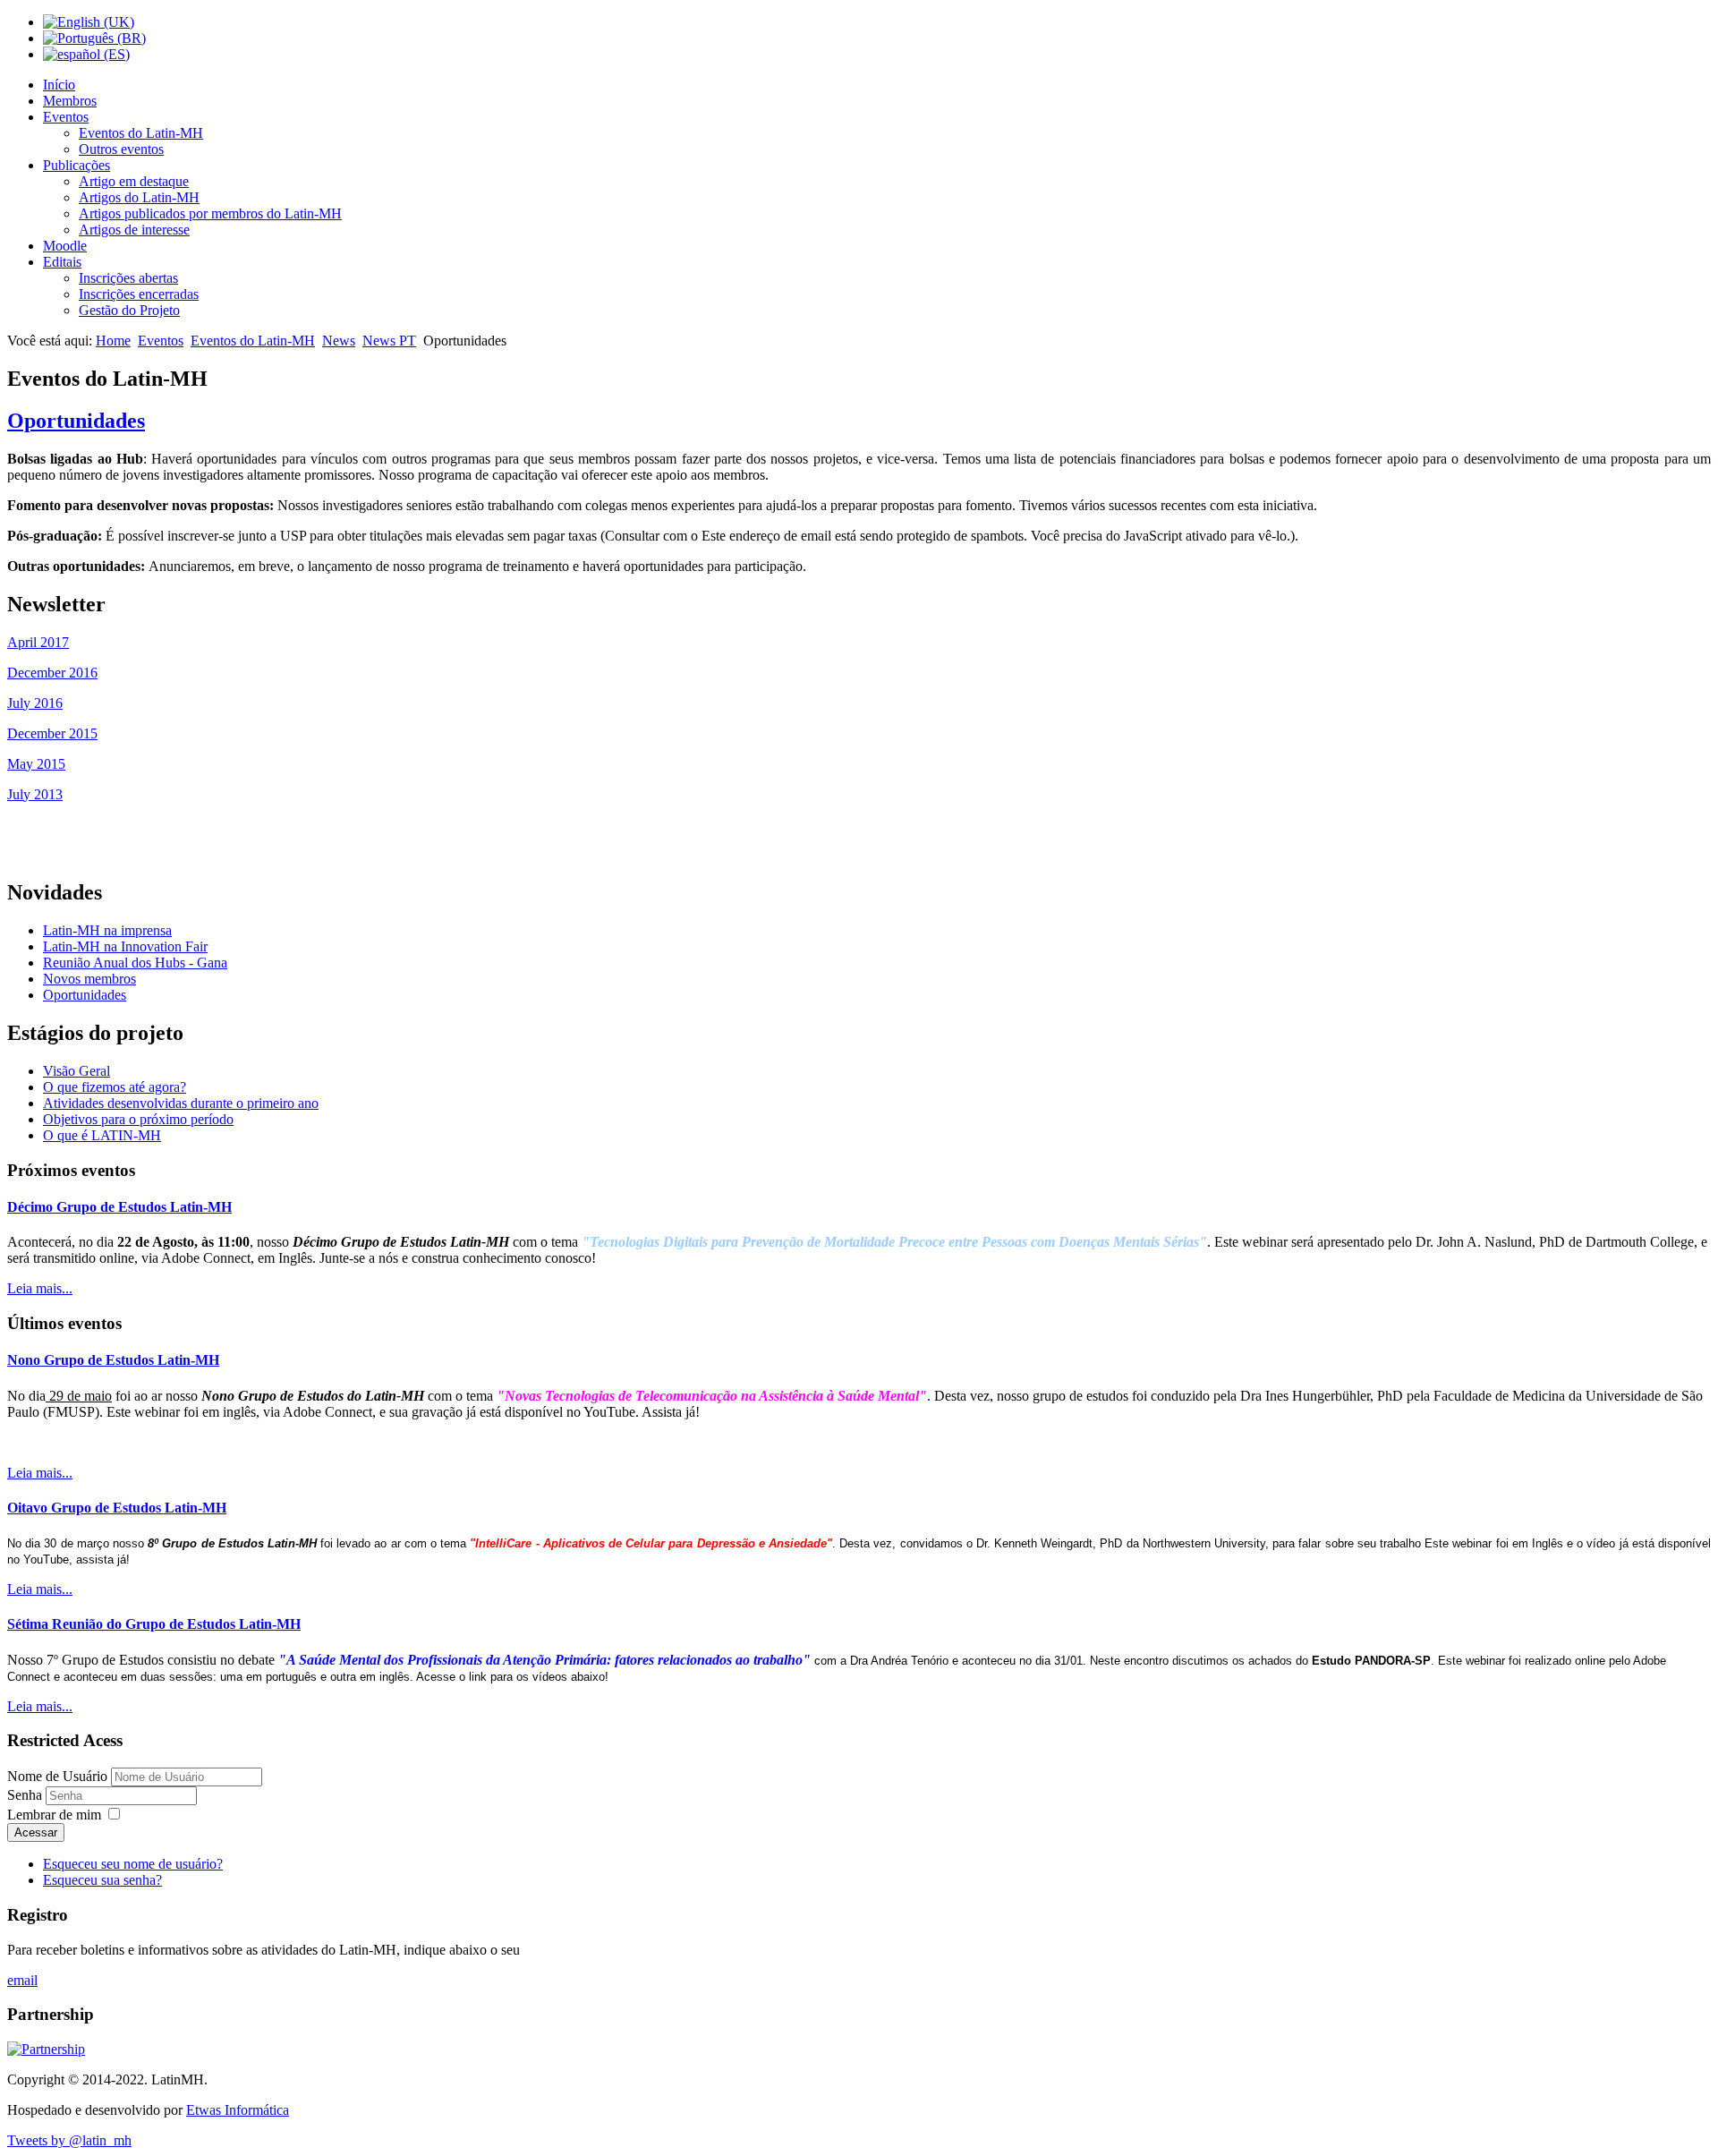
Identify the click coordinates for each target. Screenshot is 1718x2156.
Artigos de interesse (134, 230)
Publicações (77, 165)
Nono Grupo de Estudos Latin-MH (113, 1360)
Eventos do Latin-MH (141, 133)
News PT (389, 341)
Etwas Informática (238, 2110)
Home (113, 341)
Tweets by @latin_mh (69, 2140)
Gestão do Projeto (129, 310)
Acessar (36, 1832)
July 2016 (35, 703)
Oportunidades (76, 421)
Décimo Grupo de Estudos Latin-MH (119, 1207)
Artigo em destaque (134, 181)
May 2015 (36, 764)
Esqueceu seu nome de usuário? (133, 1864)
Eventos (66, 117)
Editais (62, 262)
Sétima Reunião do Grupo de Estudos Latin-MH (154, 1624)
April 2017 (38, 642)
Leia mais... (40, 1288)
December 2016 (52, 673)
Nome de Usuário (57, 1776)
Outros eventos (121, 149)
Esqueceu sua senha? (102, 1880)
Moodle (65, 246)
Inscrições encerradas (139, 294)
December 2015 (52, 733)
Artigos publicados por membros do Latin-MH (210, 213)
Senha (26, 1795)
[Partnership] (46, 2049)
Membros (70, 101)
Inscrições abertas (128, 278)
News (339, 341)
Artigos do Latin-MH (139, 197)
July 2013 (35, 794)
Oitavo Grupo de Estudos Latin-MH (117, 1508)
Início (59, 85)
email (22, 1980)
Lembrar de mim (54, 1815)
